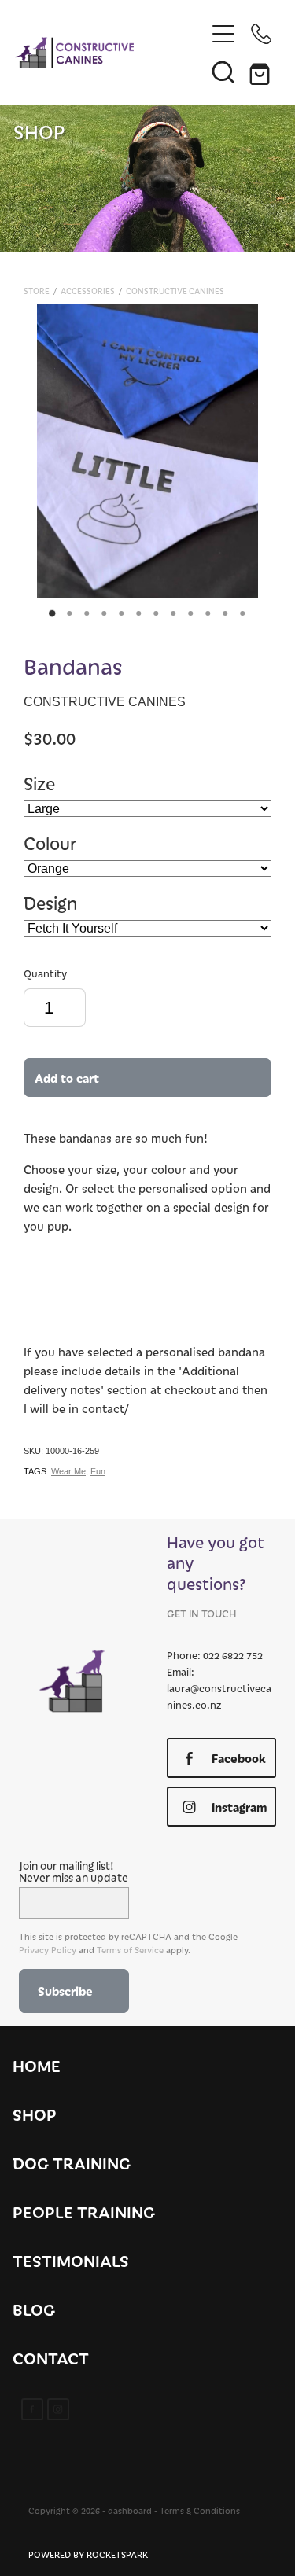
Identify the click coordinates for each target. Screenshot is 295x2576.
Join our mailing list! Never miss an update (74, 1871)
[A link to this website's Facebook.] (32, 2409)
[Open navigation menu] (223, 34)
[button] (223, 72)
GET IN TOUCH (201, 1613)
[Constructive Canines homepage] (110, 53)
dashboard (130, 2510)
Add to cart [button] (67, 1078)
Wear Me (68, 1471)
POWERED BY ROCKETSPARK (88, 2554)
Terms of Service (130, 1950)
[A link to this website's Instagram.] (58, 2409)
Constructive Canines (175, 291)
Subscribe (65, 1991)
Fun (98, 1471)
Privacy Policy (48, 1950)
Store (37, 291)
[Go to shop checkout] (261, 72)
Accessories (88, 291)
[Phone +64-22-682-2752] (261, 34)
